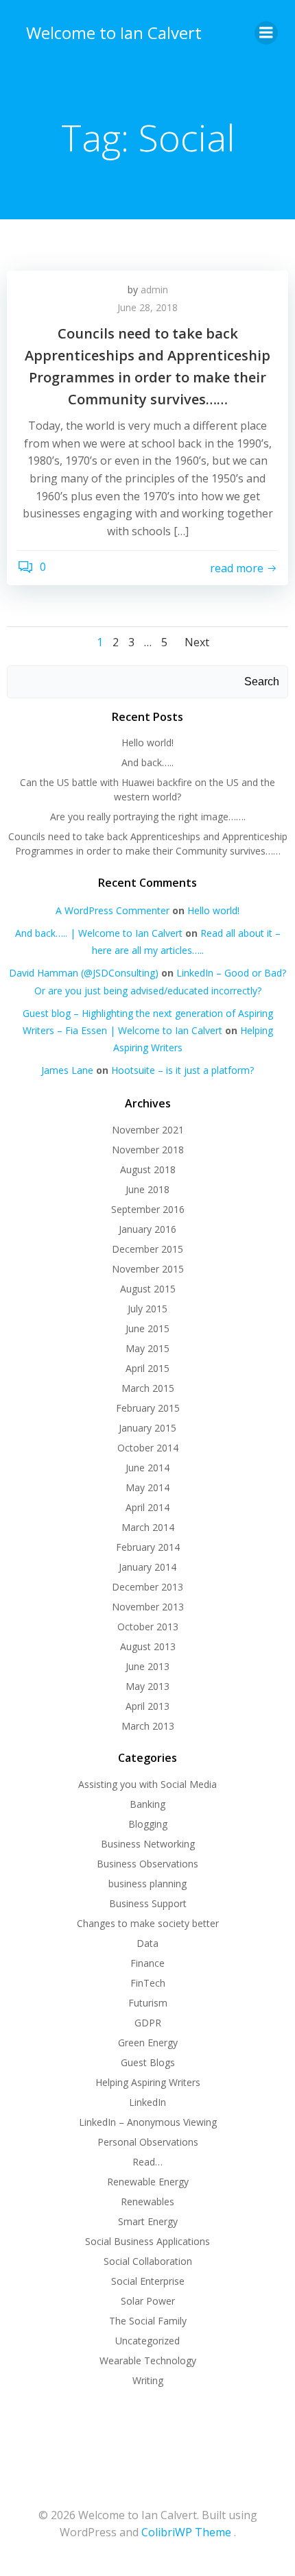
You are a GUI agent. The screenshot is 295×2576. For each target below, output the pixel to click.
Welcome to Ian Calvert (114, 33)
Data (147, 1943)
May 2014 (147, 1487)
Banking (147, 1804)
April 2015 (147, 1368)
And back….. (147, 762)
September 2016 (148, 1209)
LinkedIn (147, 2102)
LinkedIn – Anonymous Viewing (148, 2122)
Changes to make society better (148, 1923)
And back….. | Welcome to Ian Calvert (99, 933)
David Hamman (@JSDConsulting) (84, 973)
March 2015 (148, 1388)
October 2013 (148, 1627)
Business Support (148, 1903)
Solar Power (148, 2301)
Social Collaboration (148, 2261)
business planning (147, 1884)
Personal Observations (148, 2142)
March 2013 (148, 1726)
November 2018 (148, 1150)
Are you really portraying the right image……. (148, 817)
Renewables (147, 2201)
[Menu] (266, 33)
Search (262, 682)
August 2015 (148, 1289)
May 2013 (147, 1686)
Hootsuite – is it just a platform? (182, 1070)
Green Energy (148, 2043)
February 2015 (148, 1408)
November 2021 (148, 1130)
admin (154, 290)
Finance (147, 1963)
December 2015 (147, 1249)
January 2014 (147, 1567)
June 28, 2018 (147, 307)
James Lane (67, 1070)
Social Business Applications (147, 2241)
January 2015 (147, 1428)
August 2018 (148, 1169)
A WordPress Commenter (113, 910)
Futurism (148, 2003)
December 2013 (147, 1587)
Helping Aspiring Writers (148, 2082)
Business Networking (148, 1844)
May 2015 (147, 1348)
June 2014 (147, 1468)
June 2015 (147, 1328)
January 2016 (147, 1229)
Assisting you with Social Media (147, 1784)
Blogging (148, 1824)
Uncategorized (147, 2341)
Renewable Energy (148, 2182)
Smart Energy (148, 2221)
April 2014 (147, 1507)
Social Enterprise (148, 2281)
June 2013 (147, 1666)
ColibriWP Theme (186, 2532)
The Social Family (148, 2321)
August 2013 (148, 1646)
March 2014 (148, 1527)
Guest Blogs (148, 2062)
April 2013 (147, 1706)
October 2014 (148, 1448)
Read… (147, 2162)
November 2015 (148, 1269)
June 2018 (147, 1189)
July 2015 (147, 1309)
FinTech (148, 1983)
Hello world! (147, 743)
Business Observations (147, 1864)
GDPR (148, 2023)
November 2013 (148, 1607)
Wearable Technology (148, 2360)
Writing (148, 2380)
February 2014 (148, 1547)
